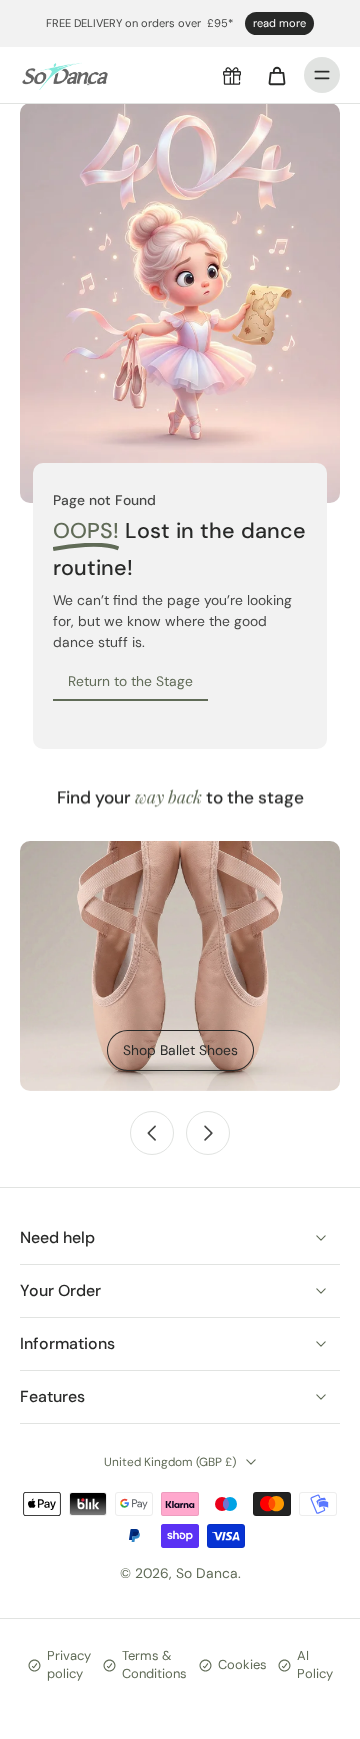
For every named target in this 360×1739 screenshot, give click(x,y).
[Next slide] (208, 1133)
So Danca (207, 1573)
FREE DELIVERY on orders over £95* (139, 23)
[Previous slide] (152, 1133)
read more (279, 23)
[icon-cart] (276, 75)
